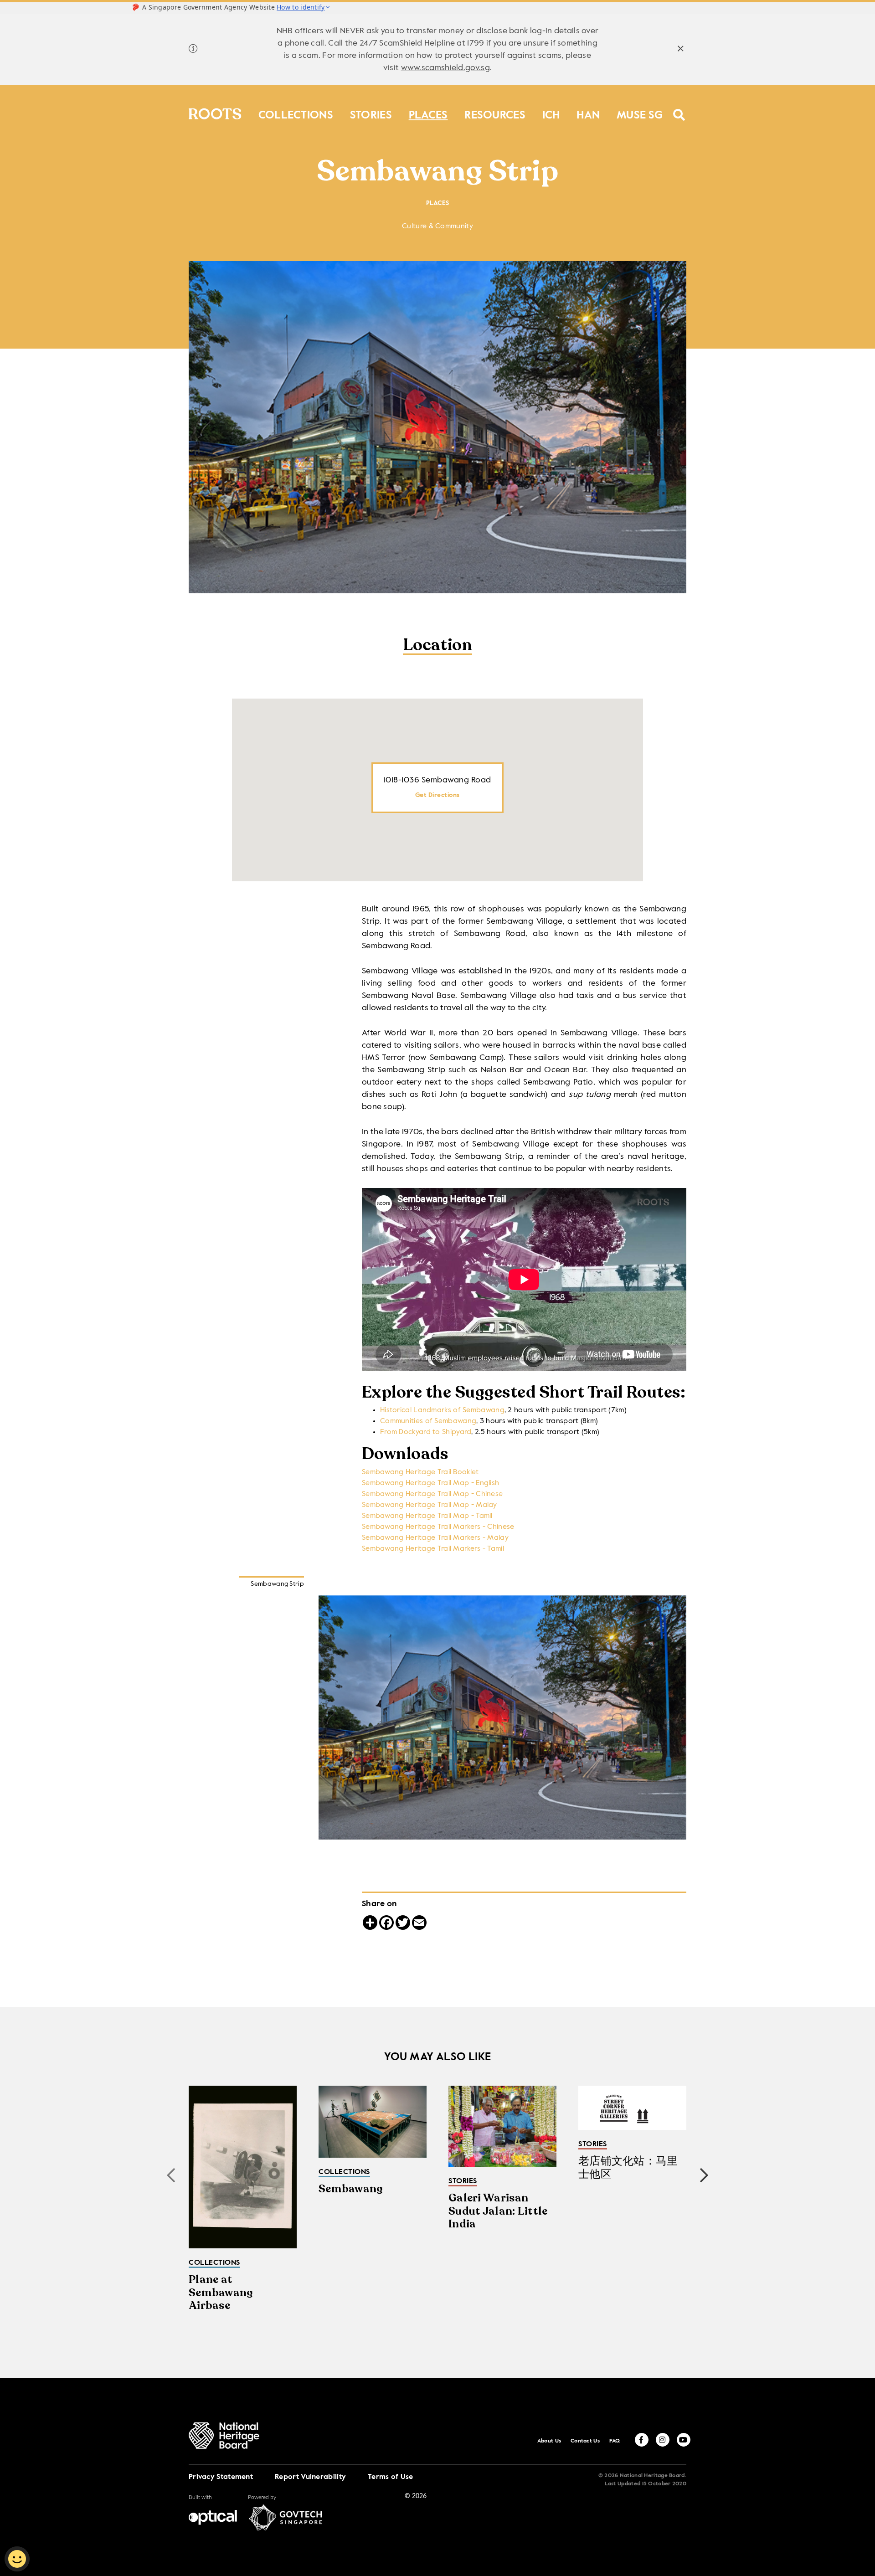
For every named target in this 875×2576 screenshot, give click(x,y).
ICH (551, 113)
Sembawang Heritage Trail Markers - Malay (435, 1538)
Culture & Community (437, 226)
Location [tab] (437, 646)
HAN (588, 113)
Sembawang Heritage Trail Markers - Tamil (433, 1549)
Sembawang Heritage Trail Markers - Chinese (438, 1527)
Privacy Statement (221, 2477)
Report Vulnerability (310, 2477)
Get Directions (437, 795)
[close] (681, 50)
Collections (296, 113)
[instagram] (663, 2440)
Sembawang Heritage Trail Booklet (420, 1472)
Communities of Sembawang (428, 1421)
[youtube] (684, 2440)
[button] (704, 2175)
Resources (495, 113)
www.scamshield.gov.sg (445, 68)
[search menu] (679, 109)
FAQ (615, 2441)
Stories (371, 113)
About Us (549, 2441)
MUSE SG (640, 113)
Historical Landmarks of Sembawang (442, 1410)
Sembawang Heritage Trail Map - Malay (430, 1505)
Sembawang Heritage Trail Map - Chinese (432, 1494)
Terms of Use (391, 2477)
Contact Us (585, 2441)
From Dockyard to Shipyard (426, 1432)
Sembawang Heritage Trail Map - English (430, 1483)
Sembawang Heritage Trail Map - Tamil (427, 1516)
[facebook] (642, 2440)
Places (428, 113)
